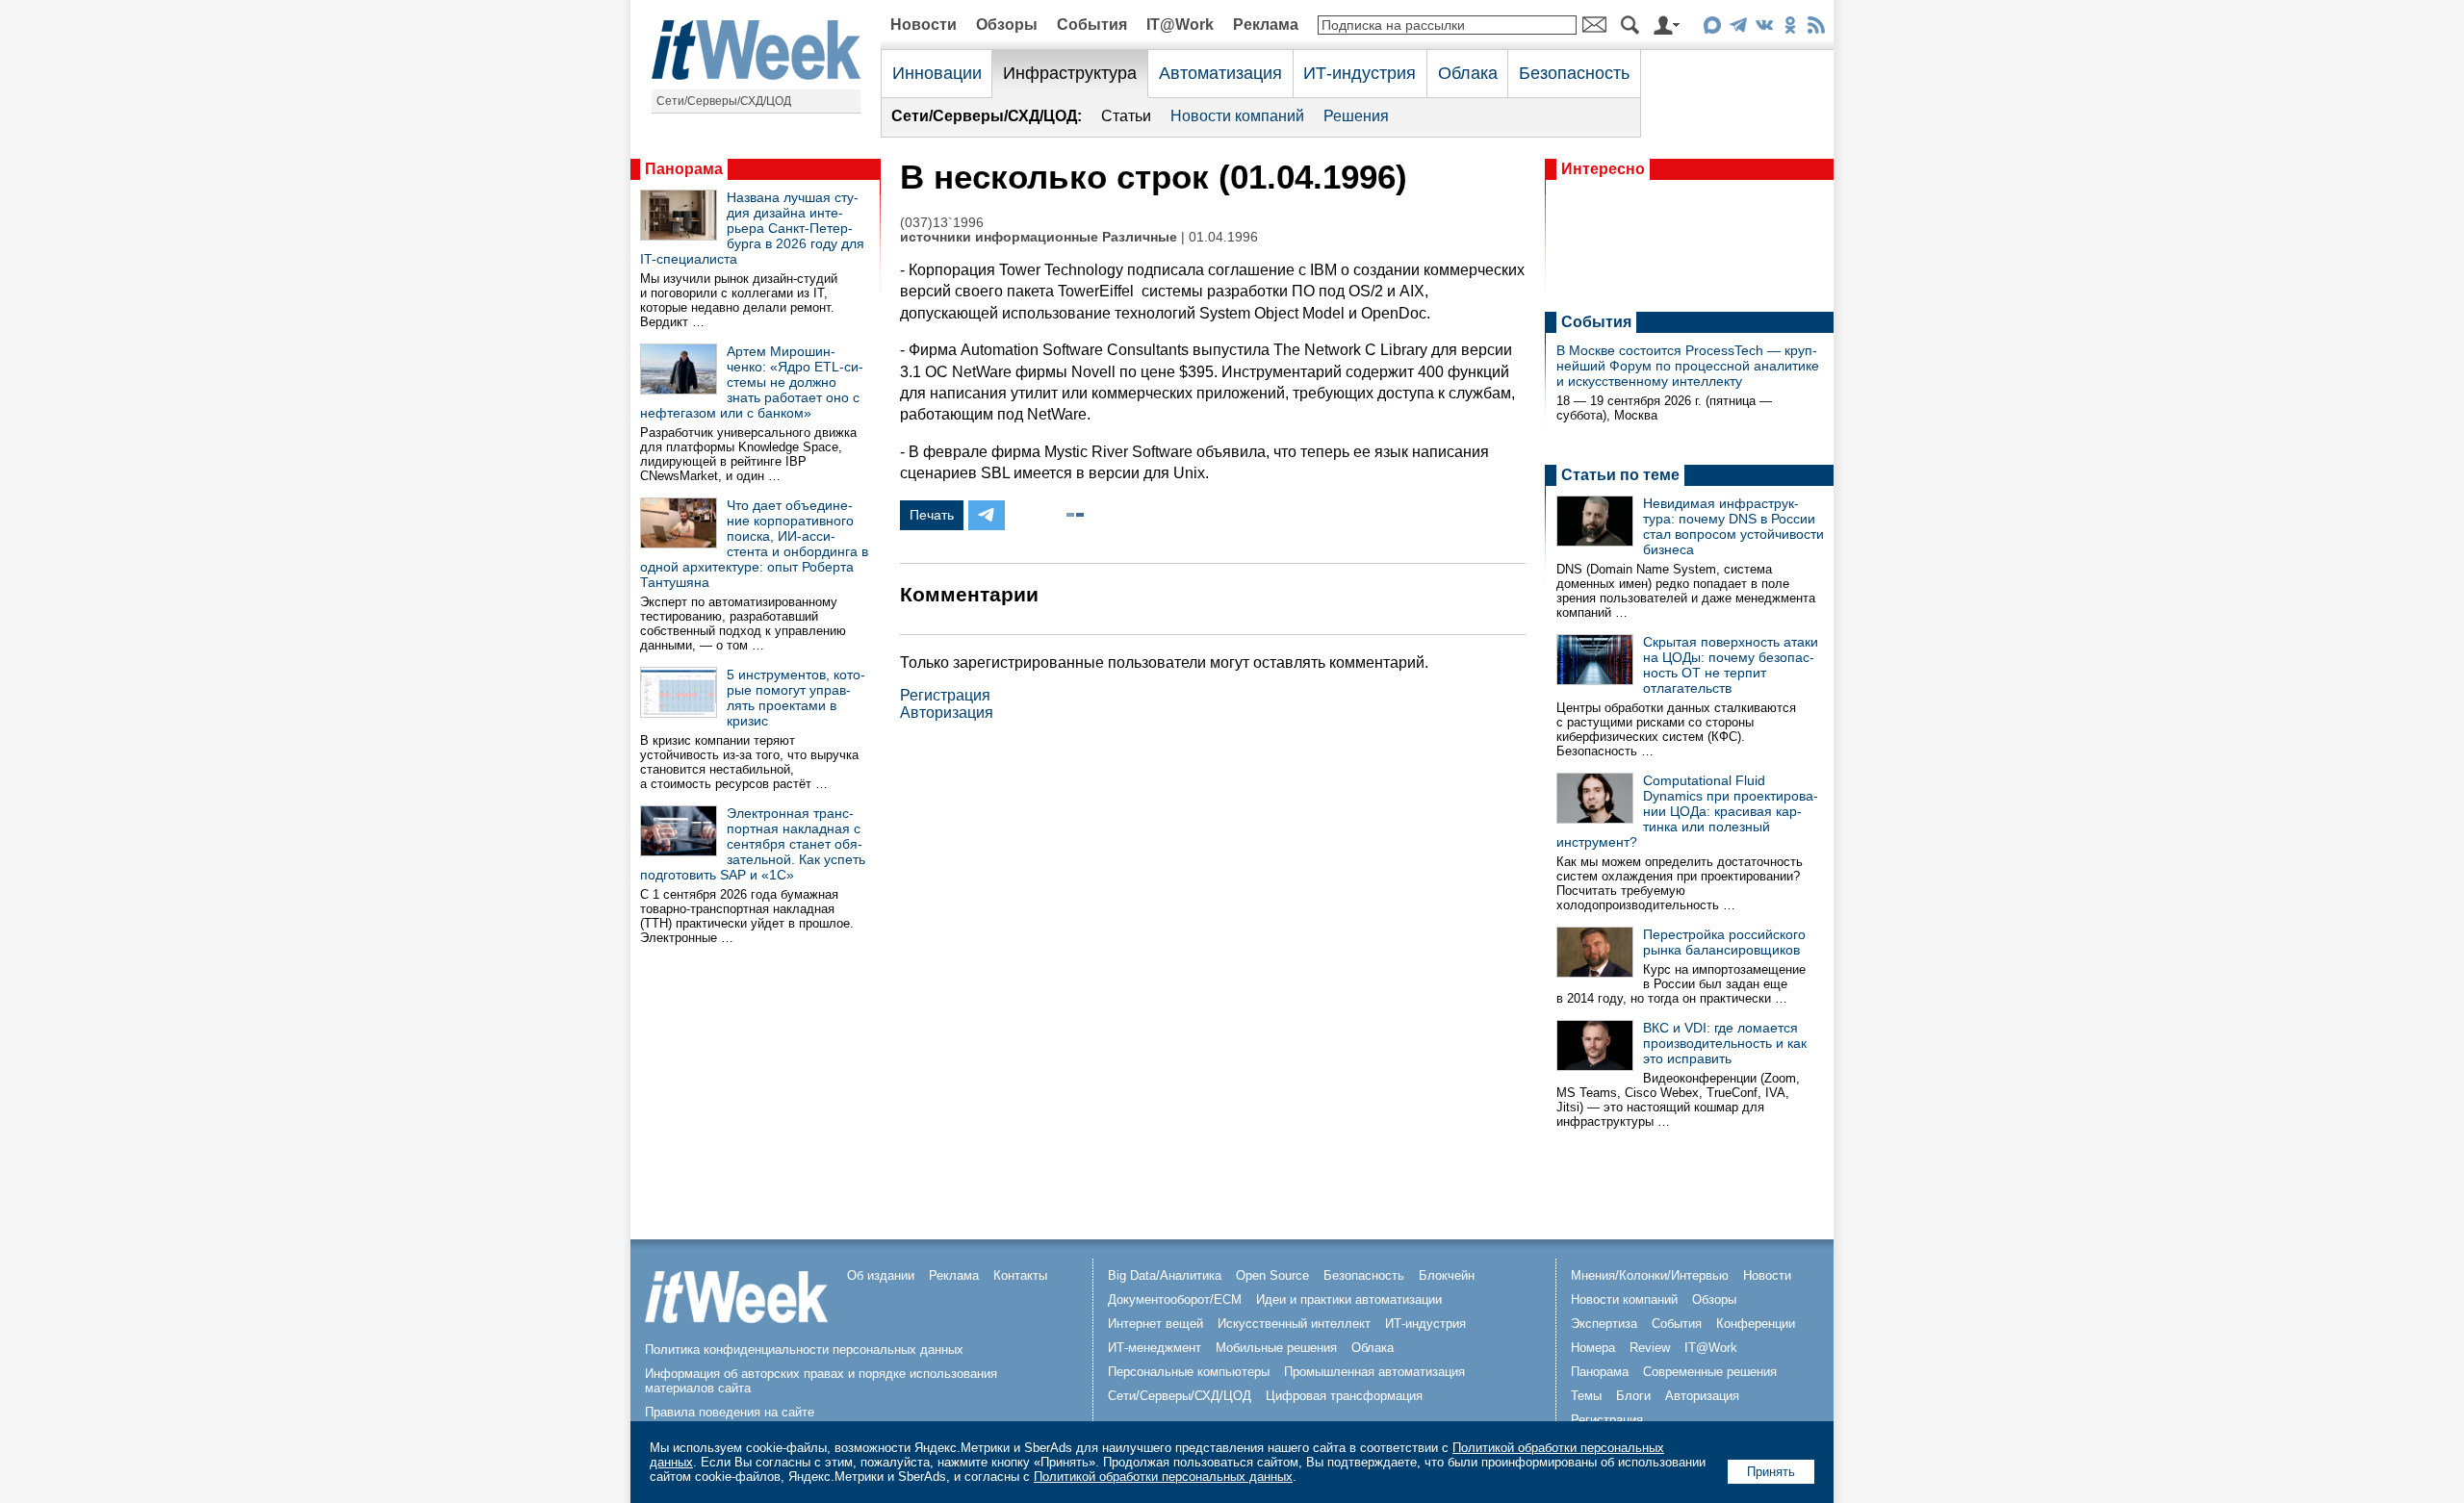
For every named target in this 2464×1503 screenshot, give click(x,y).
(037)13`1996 (942, 223)
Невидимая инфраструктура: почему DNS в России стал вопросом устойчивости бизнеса (1733, 526)
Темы (1586, 1396)
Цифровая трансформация (1344, 1396)
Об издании (881, 1275)
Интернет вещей (1155, 1324)
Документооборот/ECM (1175, 1299)
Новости (924, 25)
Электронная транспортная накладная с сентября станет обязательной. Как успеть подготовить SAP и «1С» (753, 844)
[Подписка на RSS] (1816, 28)
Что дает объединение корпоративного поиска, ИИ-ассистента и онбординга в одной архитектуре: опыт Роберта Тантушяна (754, 544)
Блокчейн (1447, 1275)
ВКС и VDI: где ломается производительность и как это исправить (1725, 1043)
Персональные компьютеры (1189, 1372)
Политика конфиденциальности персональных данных (804, 1350)
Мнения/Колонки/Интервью (1650, 1275)
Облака (1468, 73)
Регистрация (945, 695)
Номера (1593, 1348)
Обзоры (1007, 25)
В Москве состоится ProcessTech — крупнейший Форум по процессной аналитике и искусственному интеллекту (1688, 366)
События (1092, 25)
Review (1650, 1348)
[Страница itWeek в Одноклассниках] (1790, 28)
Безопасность (1574, 73)
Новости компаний (1237, 116)
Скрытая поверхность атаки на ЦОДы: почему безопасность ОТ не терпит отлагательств (1731, 665)
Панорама (684, 169)
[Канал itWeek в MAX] (1712, 28)
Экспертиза (1604, 1324)
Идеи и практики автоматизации (1349, 1299)
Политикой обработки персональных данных (1163, 1477)
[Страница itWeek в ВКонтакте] (1764, 28)
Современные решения (1710, 1372)
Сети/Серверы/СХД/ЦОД (724, 101)
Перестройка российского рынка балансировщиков (1724, 942)
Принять (1771, 1472)
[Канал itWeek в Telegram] (1738, 28)
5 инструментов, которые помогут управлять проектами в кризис (796, 698)
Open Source (1272, 1275)
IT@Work (1180, 25)
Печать (932, 515)
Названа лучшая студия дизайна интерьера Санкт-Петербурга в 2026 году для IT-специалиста (752, 228)
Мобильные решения (1276, 1348)
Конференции (1756, 1324)
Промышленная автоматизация (1374, 1372)
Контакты (1020, 1275)
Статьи (1126, 116)
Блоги (1633, 1396)
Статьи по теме (1620, 475)
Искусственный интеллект (1294, 1324)
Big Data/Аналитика (1165, 1275)
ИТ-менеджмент (1155, 1348)
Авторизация (947, 713)
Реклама (1266, 25)
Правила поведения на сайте (730, 1412)
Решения (1356, 116)
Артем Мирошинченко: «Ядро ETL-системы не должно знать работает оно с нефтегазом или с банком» (752, 382)
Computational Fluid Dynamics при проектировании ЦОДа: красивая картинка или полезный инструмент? (1687, 811)
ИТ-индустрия (1360, 73)
